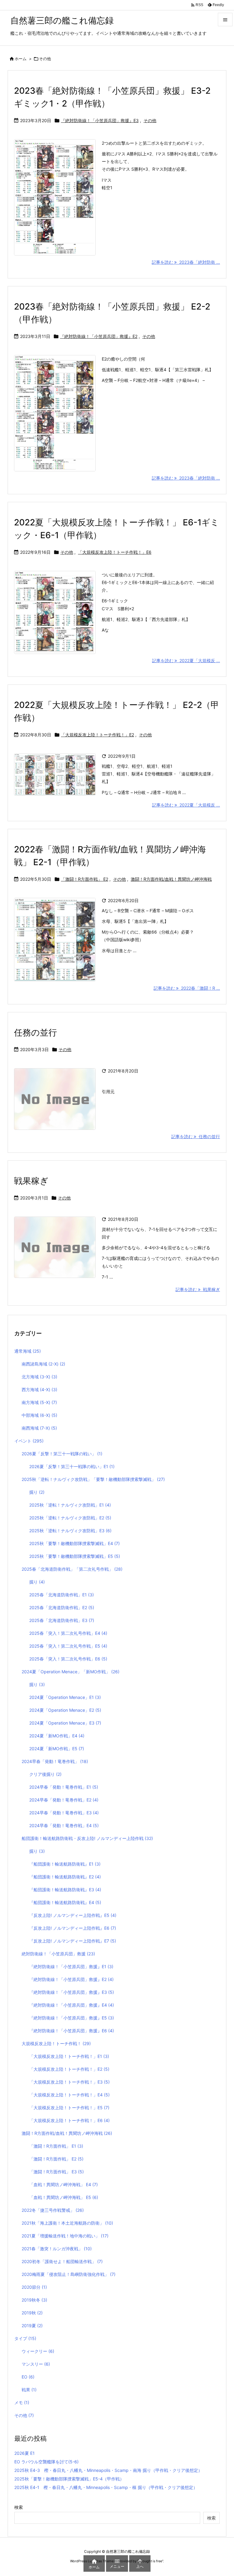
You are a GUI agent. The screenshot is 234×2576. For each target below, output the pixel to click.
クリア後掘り (45, 1774)
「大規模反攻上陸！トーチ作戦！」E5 (69, 2108)
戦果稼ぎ (31, 1181)
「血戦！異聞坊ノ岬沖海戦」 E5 (64, 2197)
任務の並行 (35, 1032)
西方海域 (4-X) (39, 1390)
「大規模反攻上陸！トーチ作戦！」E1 (69, 2056)
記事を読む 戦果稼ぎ (198, 1289)
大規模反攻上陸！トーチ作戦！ (56, 2043)
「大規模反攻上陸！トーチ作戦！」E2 (97, 735)
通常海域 (28, 1351)
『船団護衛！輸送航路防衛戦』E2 (65, 1877)
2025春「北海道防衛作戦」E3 (62, 1620)
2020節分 (34, 2287)
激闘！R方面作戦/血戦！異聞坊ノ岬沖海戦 (171, 879)
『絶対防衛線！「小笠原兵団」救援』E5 (72, 2018)
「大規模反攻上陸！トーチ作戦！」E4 (69, 2095)
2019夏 (32, 2326)
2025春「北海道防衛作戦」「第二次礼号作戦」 (72, 1569)
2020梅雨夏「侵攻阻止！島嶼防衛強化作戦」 (69, 2274)
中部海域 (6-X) (39, 1415)
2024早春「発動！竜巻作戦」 (55, 1761)
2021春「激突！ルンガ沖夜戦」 (57, 2249)
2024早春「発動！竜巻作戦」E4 (64, 1825)
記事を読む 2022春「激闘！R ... (187, 988)
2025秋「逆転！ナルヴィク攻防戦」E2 (70, 1518)
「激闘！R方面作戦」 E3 (57, 2172)
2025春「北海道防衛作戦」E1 (62, 1595)
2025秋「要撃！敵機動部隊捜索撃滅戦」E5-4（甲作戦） (69, 2479)
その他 (150, 120)
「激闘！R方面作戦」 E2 (85, 879)
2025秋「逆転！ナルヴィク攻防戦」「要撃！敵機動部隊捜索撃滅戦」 (93, 1479)
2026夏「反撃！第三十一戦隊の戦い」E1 (72, 1466)
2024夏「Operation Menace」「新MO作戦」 (71, 1672)
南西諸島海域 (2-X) (43, 1364)
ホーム (21, 59)
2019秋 (32, 2313)
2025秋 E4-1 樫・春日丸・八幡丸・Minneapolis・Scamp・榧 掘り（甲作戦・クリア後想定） (106, 2487)
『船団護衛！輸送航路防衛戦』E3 (65, 1890)
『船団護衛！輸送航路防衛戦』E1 (65, 1864)
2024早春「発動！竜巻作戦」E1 (64, 1787)
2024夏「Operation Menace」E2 (65, 1710)
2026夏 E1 (25, 2453)
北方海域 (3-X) (39, 1377)
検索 (19, 2507)
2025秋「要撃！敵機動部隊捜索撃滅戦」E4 (74, 1543)
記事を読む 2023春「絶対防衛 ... (186, 262)
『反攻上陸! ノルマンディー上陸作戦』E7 (73, 1941)
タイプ (25, 2338)
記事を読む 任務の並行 (196, 1136)
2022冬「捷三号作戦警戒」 (53, 2210)
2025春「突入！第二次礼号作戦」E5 (68, 1646)
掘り (37, 1492)
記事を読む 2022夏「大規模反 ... (186, 660)
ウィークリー (38, 2351)
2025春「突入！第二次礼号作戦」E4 (68, 1633)
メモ (22, 2402)
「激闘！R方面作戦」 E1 (56, 2146)
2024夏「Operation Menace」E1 (65, 1697)
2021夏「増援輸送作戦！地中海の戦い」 (65, 2236)
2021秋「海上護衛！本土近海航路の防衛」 (67, 2223)
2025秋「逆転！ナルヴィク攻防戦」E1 (70, 1505)
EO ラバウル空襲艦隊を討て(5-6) (46, 2462)
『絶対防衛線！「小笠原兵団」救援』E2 (99, 336)
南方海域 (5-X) (39, 1402)
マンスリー (36, 2364)
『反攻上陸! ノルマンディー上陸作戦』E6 (73, 1928)
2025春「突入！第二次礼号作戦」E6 (68, 1659)
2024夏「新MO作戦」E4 (57, 1736)
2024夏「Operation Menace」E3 (65, 1723)
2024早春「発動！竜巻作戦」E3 (64, 1813)
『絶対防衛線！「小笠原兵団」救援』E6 (72, 2031)
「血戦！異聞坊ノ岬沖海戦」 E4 (64, 2184)
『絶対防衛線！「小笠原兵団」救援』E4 (72, 2005)
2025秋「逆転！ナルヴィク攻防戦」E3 (70, 1531)
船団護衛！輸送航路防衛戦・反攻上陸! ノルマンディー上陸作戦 (87, 1838)
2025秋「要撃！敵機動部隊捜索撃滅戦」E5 (75, 1556)
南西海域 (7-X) (39, 1428)
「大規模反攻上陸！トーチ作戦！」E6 (115, 552)
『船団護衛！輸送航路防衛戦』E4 (65, 1902)
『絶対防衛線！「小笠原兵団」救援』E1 (71, 1966)
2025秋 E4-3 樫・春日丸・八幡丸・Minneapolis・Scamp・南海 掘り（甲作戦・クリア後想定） (108, 2470)
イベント (29, 1441)
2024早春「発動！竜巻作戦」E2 (64, 1800)
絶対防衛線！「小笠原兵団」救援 (58, 1954)
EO (28, 2377)
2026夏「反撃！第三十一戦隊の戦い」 (62, 1454)
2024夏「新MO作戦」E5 (57, 1749)
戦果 (29, 2390)
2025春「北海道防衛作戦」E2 (62, 1607)
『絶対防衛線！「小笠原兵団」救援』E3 (100, 120)
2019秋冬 (34, 2300)
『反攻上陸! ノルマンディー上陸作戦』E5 (73, 1915)
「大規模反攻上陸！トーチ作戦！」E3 (69, 2082)
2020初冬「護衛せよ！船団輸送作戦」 (62, 2261)
